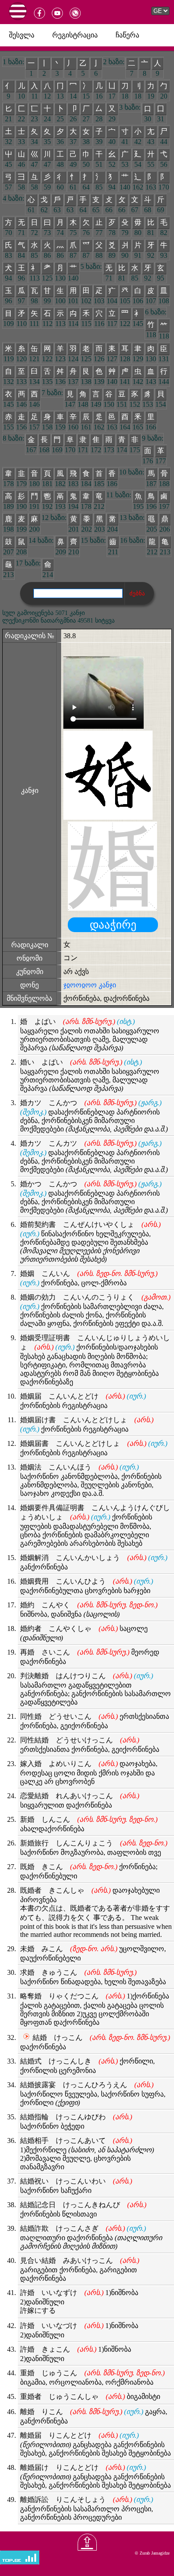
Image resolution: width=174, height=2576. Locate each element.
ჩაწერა (127, 35)
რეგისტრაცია (75, 35)
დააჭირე (113, 925)
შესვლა (22, 35)
